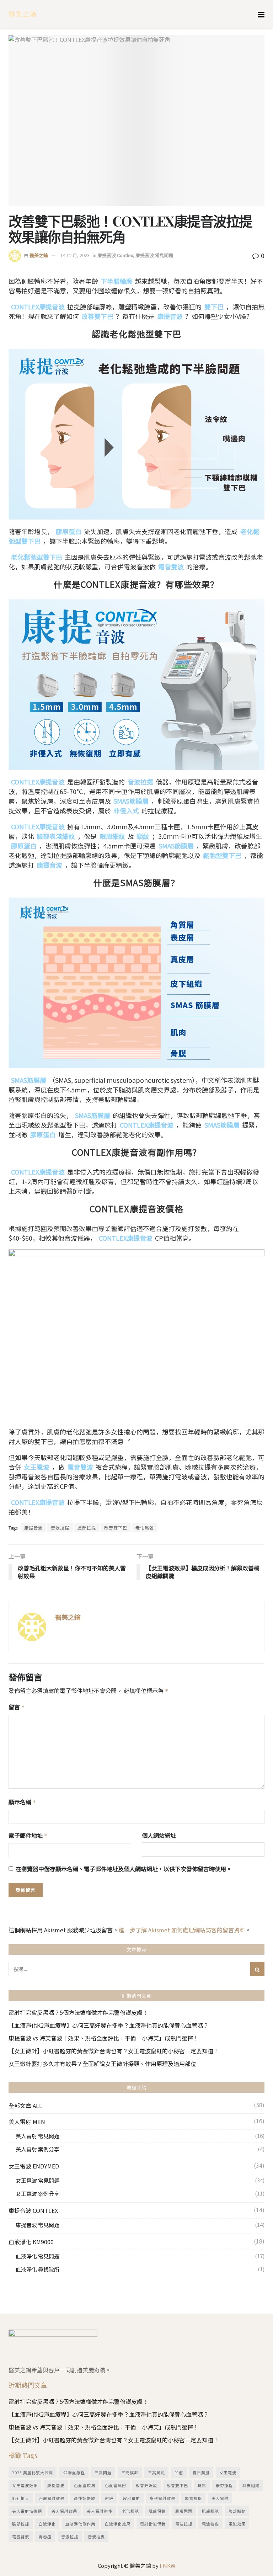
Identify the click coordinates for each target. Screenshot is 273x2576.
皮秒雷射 (132, 2498)
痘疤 (109, 2498)
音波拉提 (60, 1527)
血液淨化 (47, 2524)
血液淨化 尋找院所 (38, 2269)
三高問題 (103, 2473)
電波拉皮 (210, 2524)
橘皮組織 (251, 2485)
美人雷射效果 (64, 2511)
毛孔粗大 (21, 2498)
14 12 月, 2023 (75, 255)
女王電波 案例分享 (38, 2194)
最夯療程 (224, 2485)
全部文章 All (25, 2106)
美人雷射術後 (100, 2511)
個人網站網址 (159, 1835)
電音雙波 (21, 2537)
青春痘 (45, 2537)
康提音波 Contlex (115, 255)
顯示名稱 (22, 1802)
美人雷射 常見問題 (38, 2136)
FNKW (167, 2566)
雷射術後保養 (153, 2524)
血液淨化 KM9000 (31, 2242)
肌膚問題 (184, 2511)
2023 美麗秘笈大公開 (33, 2473)
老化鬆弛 (145, 1527)
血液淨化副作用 (80, 2524)
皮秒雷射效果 (162, 2498)
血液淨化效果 (118, 2524)
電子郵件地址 (28, 1835)
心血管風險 (116, 2485)
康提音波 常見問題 (154, 255)
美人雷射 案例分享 (38, 2149)
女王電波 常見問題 (38, 2180)
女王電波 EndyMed (34, 2166)
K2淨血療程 (74, 2473)
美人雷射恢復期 (27, 2511)
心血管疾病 (85, 2485)
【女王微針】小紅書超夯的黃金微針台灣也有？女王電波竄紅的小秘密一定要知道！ (114, 2051)
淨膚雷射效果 (52, 2498)
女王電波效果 (25, 2485)
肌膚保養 (157, 2511)
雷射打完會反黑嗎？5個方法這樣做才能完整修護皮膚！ (78, 2012)
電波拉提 (184, 2524)
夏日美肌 (201, 2473)
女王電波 (228, 2473)
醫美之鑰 (39, 255)
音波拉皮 (96, 2537)
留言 (17, 1707)
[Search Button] (257, 1969)
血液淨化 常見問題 (38, 2256)
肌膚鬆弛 (210, 2511)
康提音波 (33, 1527)
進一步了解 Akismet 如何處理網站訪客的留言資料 (182, 1930)
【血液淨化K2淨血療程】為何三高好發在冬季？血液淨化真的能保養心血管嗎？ (109, 2025)
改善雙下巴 (116, 1527)
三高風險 (156, 2473)
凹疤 (179, 2473)
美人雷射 (220, 2498)
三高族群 (130, 2473)
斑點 (202, 2485)
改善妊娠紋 (146, 2485)
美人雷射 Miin (27, 2122)
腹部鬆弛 (237, 2511)
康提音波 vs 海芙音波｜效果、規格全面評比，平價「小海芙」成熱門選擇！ (104, 2038)
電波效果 (237, 2524)
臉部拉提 (87, 1527)
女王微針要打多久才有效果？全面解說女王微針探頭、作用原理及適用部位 (102, 2064)
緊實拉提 (193, 2498)
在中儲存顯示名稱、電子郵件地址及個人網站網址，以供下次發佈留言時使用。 (124, 1869)
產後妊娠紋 (85, 2498)
